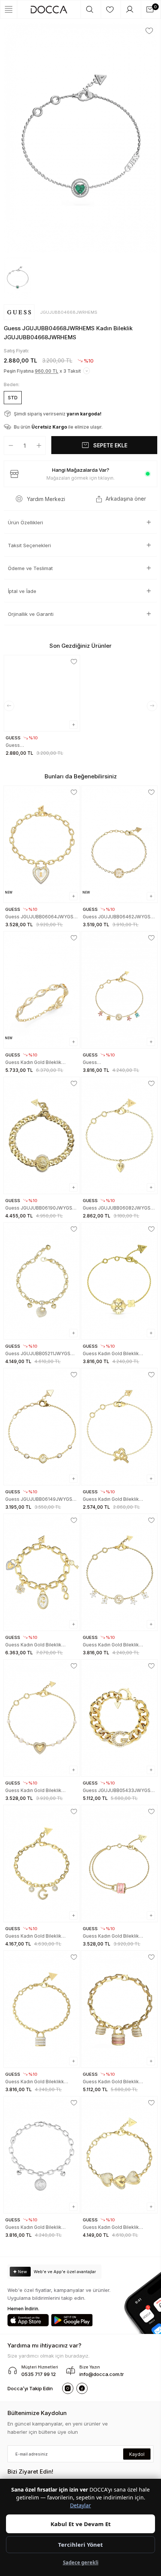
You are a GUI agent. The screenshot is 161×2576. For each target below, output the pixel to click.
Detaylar (80, 2505)
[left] (9, 706)
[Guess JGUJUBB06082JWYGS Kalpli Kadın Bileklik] (119, 1135)
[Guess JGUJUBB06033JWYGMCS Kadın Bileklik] (119, 990)
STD (13, 398)
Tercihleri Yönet (80, 2544)
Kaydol (137, 2454)
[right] (152, 706)
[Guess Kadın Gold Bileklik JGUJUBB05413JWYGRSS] (119, 1864)
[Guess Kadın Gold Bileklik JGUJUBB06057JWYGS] (119, 1427)
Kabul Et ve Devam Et (81, 2524)
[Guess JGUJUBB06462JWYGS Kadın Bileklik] (119, 844)
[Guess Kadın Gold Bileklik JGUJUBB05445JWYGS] (42, 1864)
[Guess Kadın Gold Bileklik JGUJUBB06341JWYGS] (42, 990)
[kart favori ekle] (74, 662)
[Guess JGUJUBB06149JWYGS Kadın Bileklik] (42, 1427)
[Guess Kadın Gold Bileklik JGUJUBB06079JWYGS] (119, 2155)
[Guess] (19, 312)
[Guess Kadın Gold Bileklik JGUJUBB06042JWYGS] (42, 1572)
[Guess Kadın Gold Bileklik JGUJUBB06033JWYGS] (119, 1572)
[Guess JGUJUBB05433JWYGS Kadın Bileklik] (119, 1718)
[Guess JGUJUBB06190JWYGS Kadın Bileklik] (42, 1135)
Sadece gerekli (81, 2562)
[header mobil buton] (49, 9)
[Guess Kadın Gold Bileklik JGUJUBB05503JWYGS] (119, 1281)
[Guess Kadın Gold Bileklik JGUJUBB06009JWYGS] (42, 1718)
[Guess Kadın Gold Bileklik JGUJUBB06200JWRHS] (42, 2155)
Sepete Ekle (110, 445)
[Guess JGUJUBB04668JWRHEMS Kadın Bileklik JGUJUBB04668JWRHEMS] (42, 693)
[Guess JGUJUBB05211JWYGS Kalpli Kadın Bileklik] (42, 1281)
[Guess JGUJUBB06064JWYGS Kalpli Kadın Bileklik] (42, 844)
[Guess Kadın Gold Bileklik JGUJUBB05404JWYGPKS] (119, 2009)
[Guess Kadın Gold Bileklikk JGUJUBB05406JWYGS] (42, 2009)
